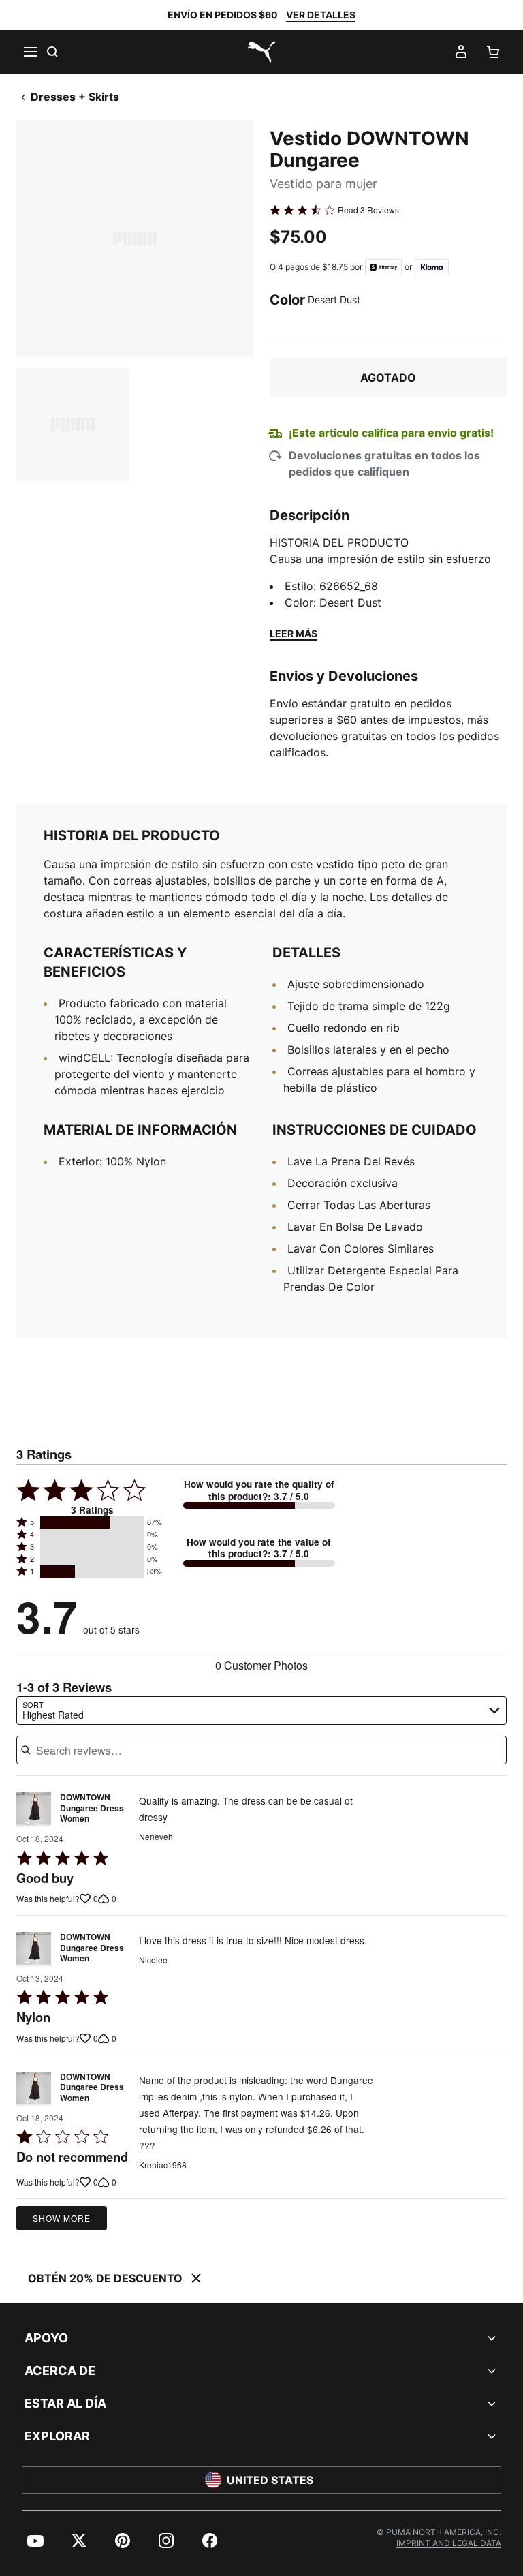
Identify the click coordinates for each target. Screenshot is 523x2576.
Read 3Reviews (368, 210)
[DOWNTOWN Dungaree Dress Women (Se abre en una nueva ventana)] (34, 1812)
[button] (92, 1522)
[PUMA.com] (261, 52)
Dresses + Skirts (75, 97)
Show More (62, 2218)
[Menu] (30, 52)
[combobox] (261, 1711)
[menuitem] (35, 2541)
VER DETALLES (321, 15)
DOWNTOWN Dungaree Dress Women (92, 1808)
